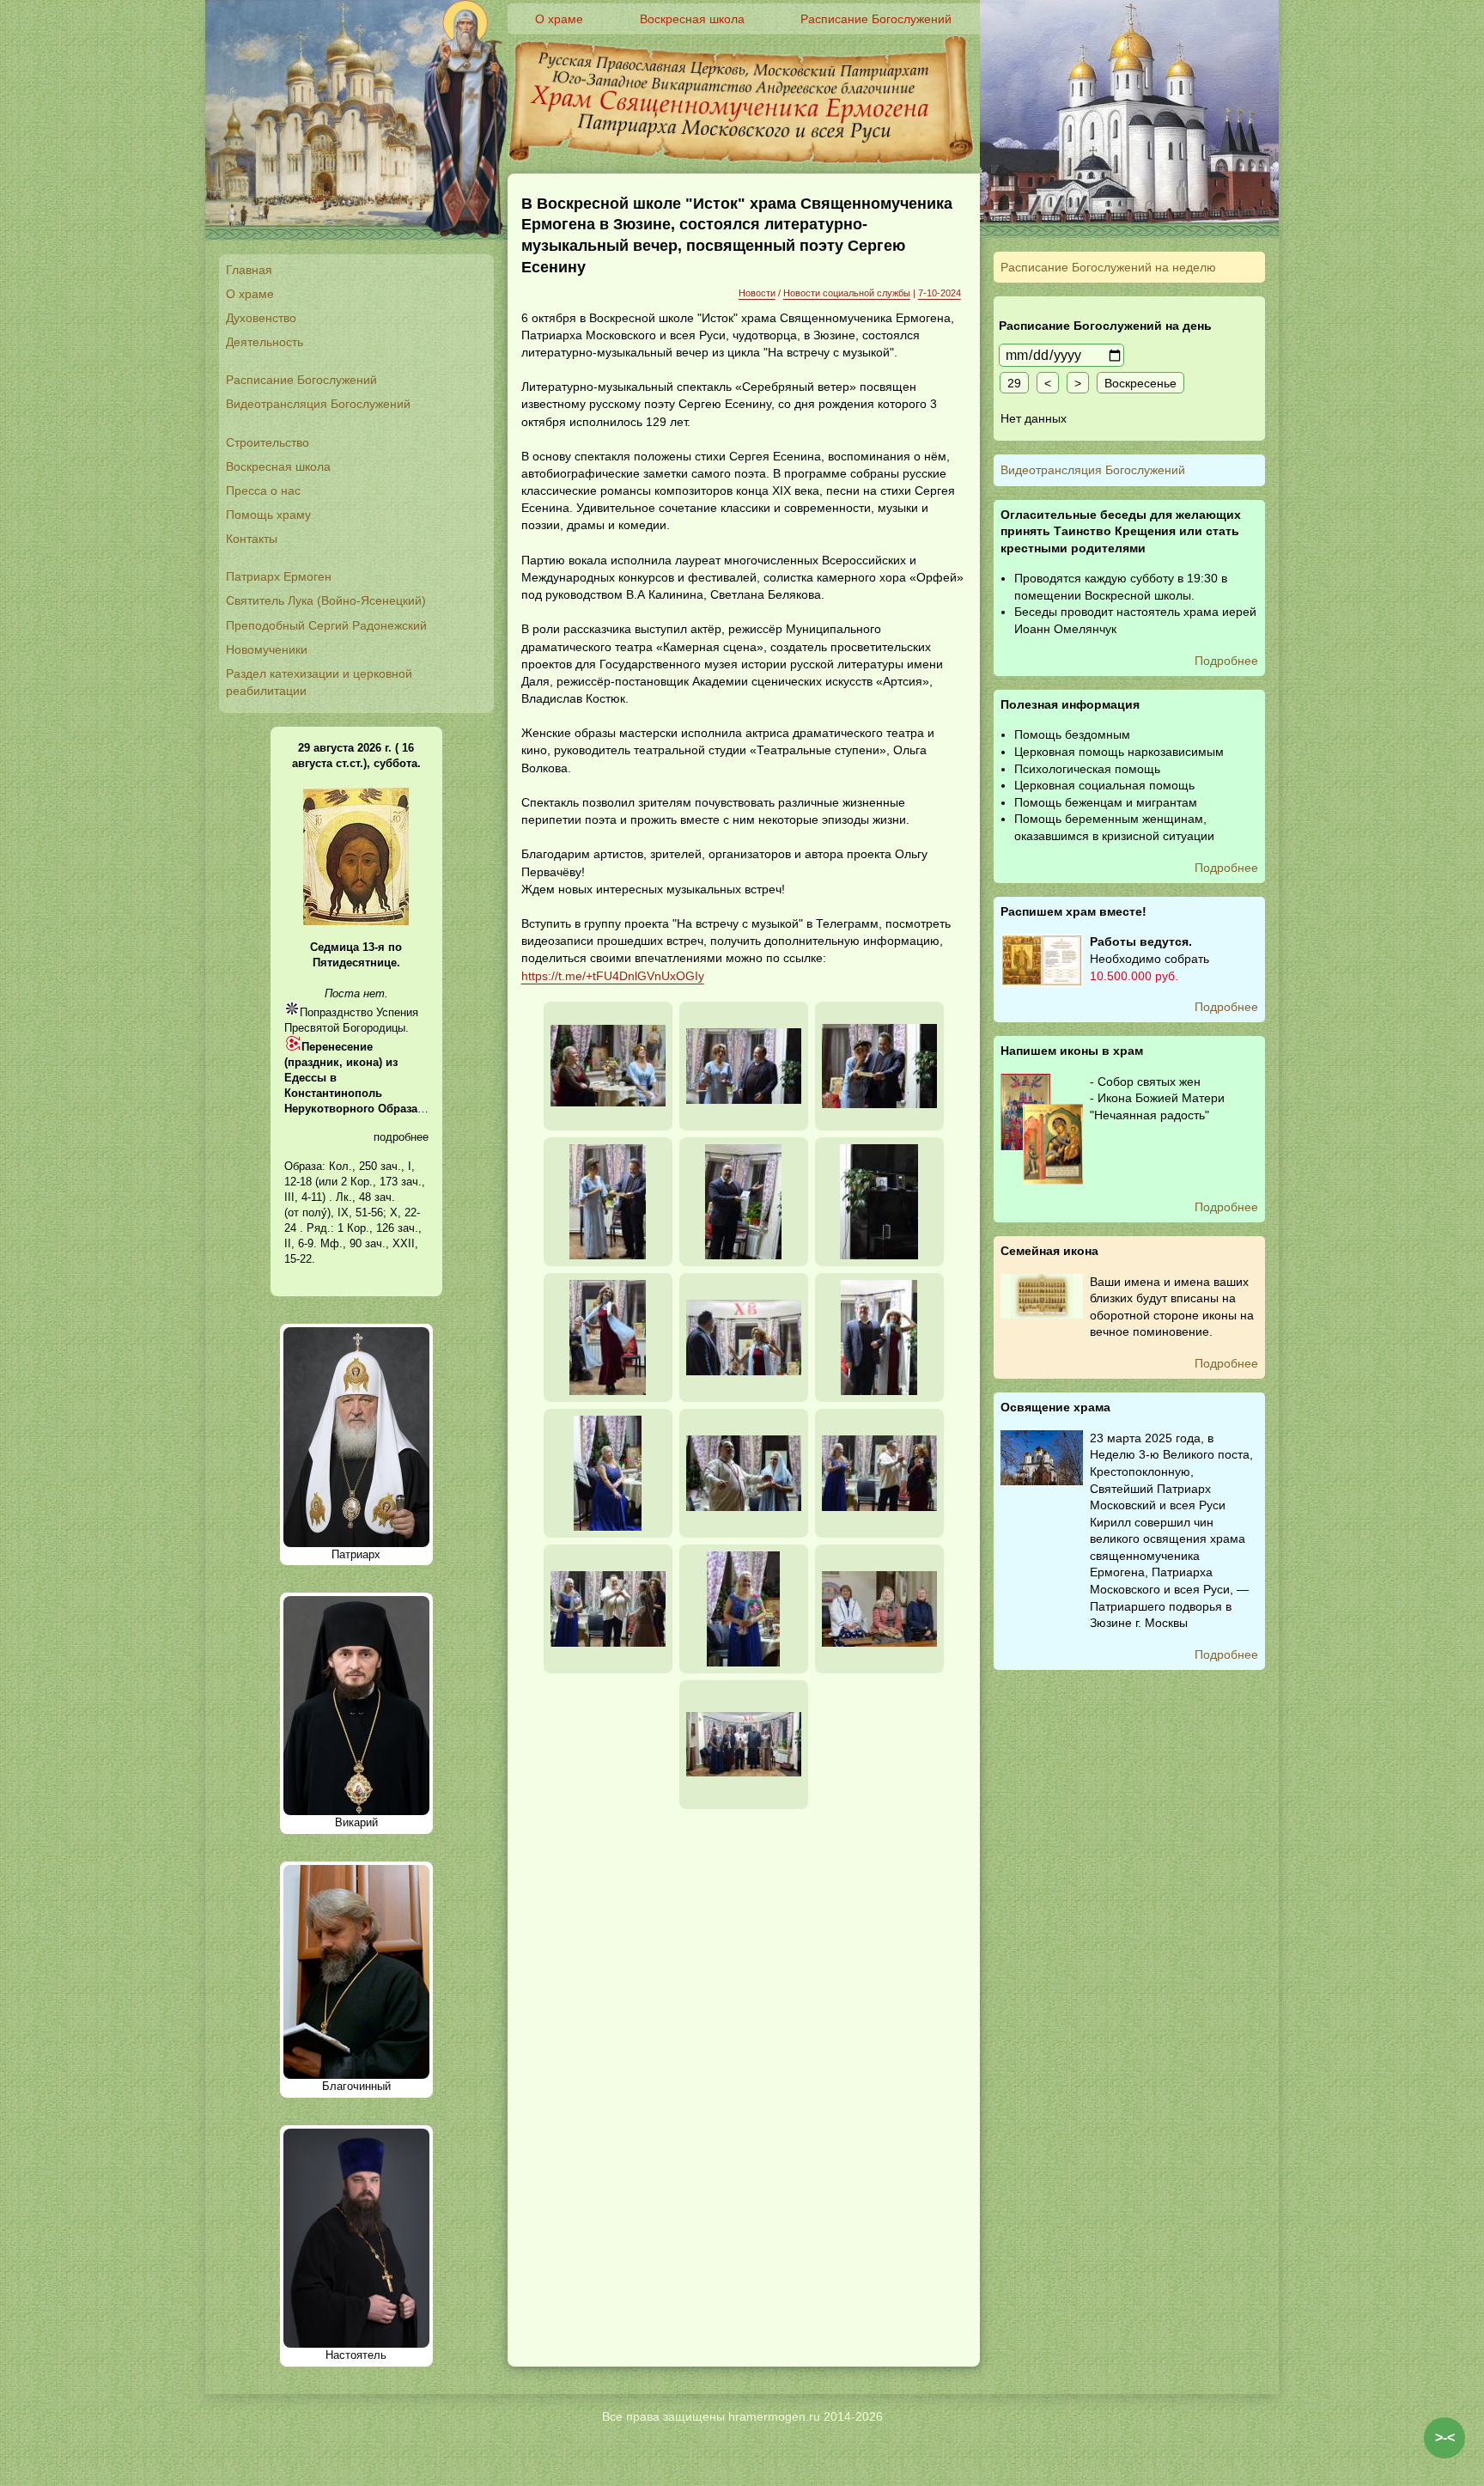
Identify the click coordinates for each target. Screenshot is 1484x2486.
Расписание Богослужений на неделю (1108, 267)
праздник (313, 1062)
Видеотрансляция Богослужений (318, 404)
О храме (250, 294)
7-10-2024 (940, 293)
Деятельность (265, 342)
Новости (757, 293)
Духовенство (261, 318)
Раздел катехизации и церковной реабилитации (319, 682)
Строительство (268, 442)
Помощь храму (268, 515)
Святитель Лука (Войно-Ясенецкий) (326, 600)
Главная (249, 270)
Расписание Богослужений (301, 380)
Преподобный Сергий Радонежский (326, 625)
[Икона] (356, 921)
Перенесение (337, 1047)
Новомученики (267, 649)
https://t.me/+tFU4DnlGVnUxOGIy (613, 976)
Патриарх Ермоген (279, 576)
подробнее (401, 1137)
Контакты (252, 539)
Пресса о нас (263, 490)
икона (362, 1062)
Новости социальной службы (847, 293)
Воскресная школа (278, 466)
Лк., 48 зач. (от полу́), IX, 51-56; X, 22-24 (352, 1213)
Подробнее (1226, 661)
